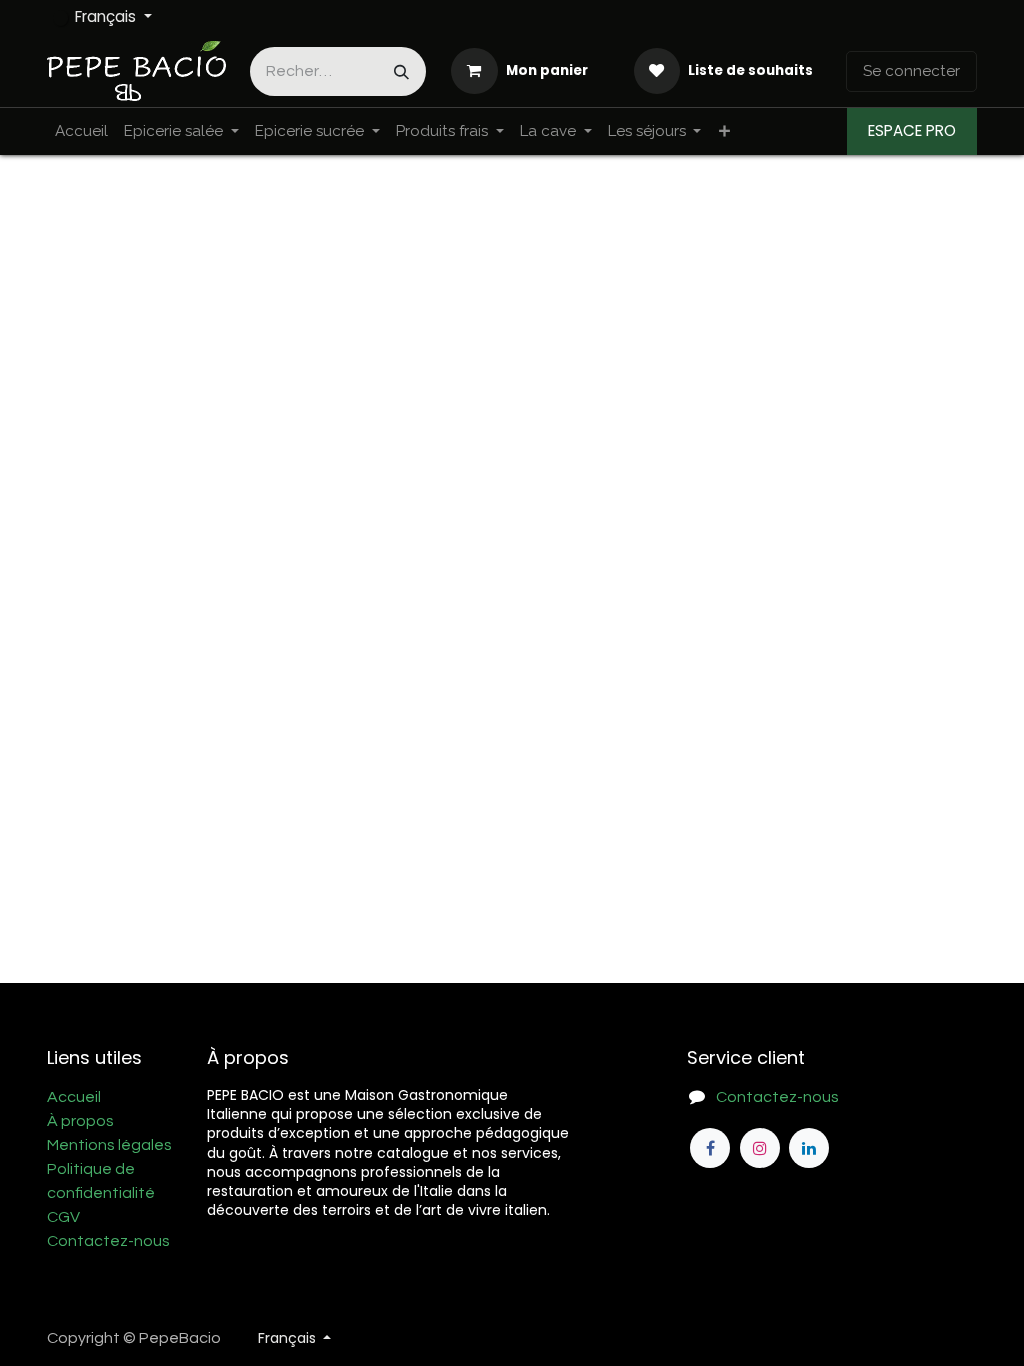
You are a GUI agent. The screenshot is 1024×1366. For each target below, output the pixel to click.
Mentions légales (109, 1145)
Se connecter (911, 71)
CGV (63, 1217)
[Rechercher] (401, 71)
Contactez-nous (108, 1241)
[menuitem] (81, 131)
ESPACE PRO (912, 130)
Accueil (74, 1097)
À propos (80, 1121)
